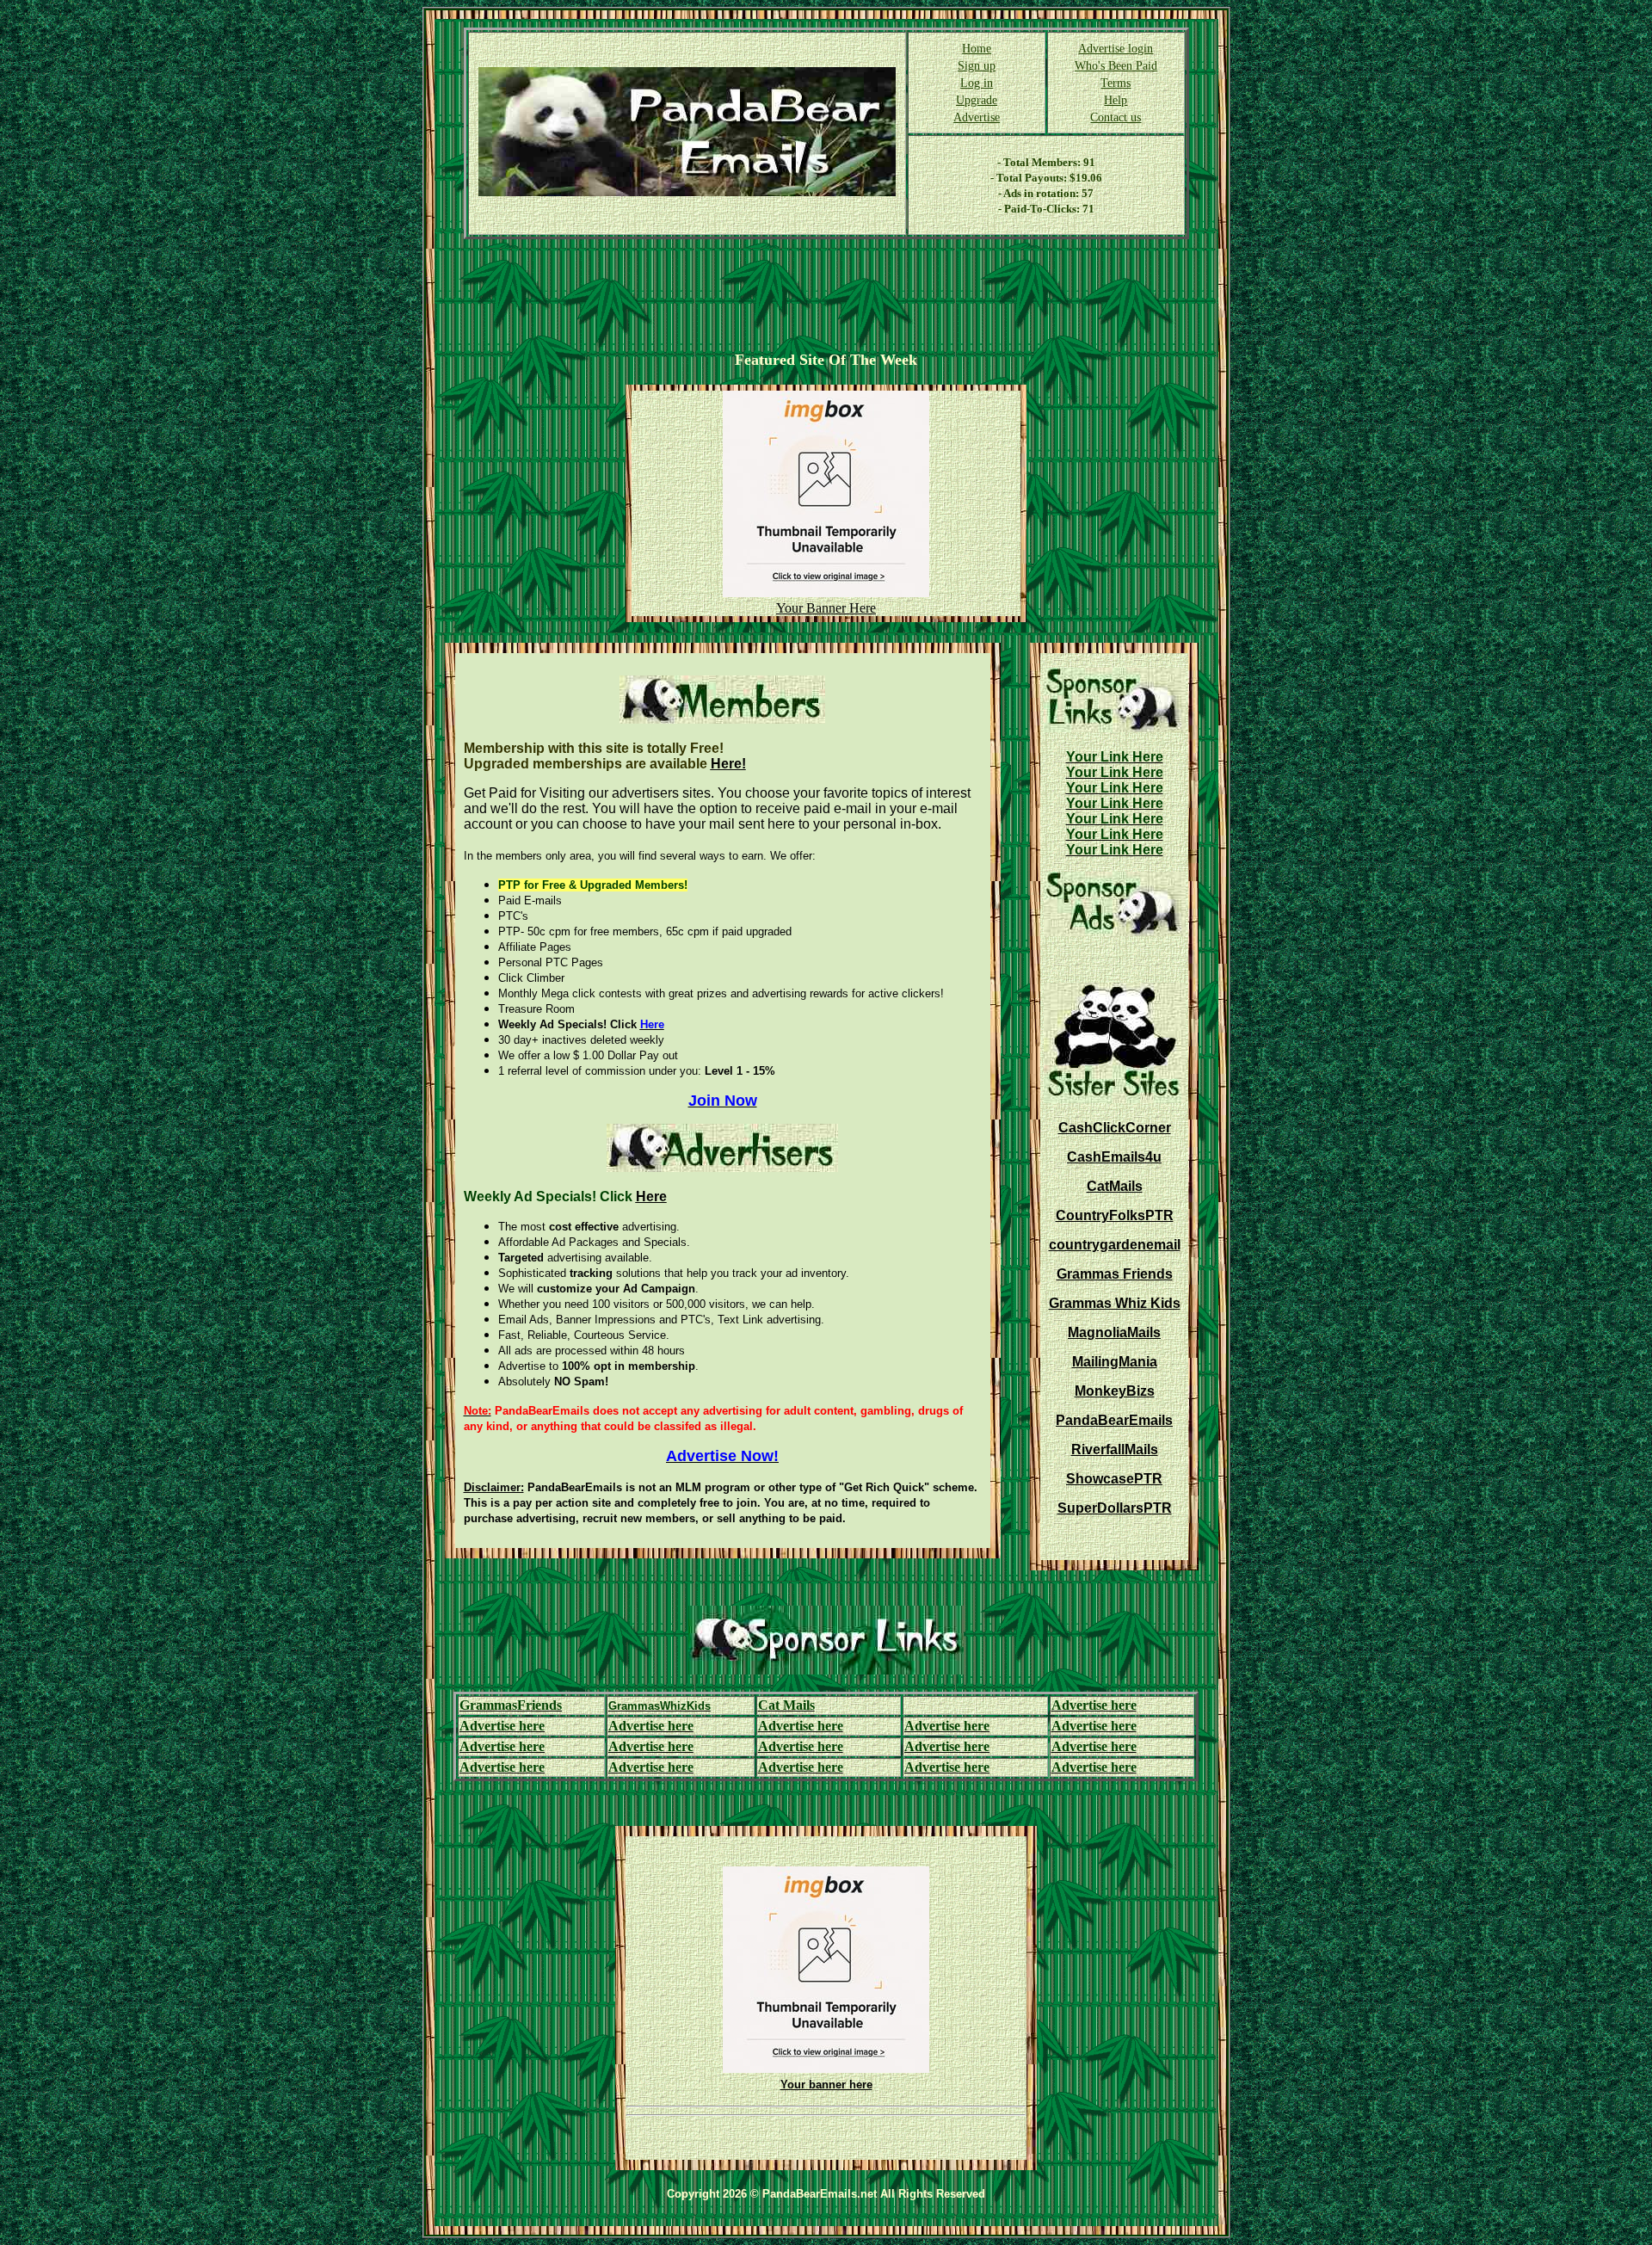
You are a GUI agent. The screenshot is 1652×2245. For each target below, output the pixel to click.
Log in (977, 83)
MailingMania (1115, 1362)
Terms (1116, 83)
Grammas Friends (1115, 1274)
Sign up (977, 66)
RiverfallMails (1115, 1449)
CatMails (1115, 1186)
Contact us (1116, 117)
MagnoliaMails (1114, 1332)
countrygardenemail (1115, 1245)
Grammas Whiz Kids (1115, 1303)
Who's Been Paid (1116, 66)
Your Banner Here (826, 608)
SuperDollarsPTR (1115, 1508)
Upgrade (977, 100)
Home (977, 49)
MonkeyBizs (1115, 1391)
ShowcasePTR (1114, 1479)
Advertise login (1116, 49)
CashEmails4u (1114, 1157)
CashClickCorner (1115, 1128)
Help (1116, 100)
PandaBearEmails (1114, 1420)
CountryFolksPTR (1115, 1215)
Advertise (977, 117)
